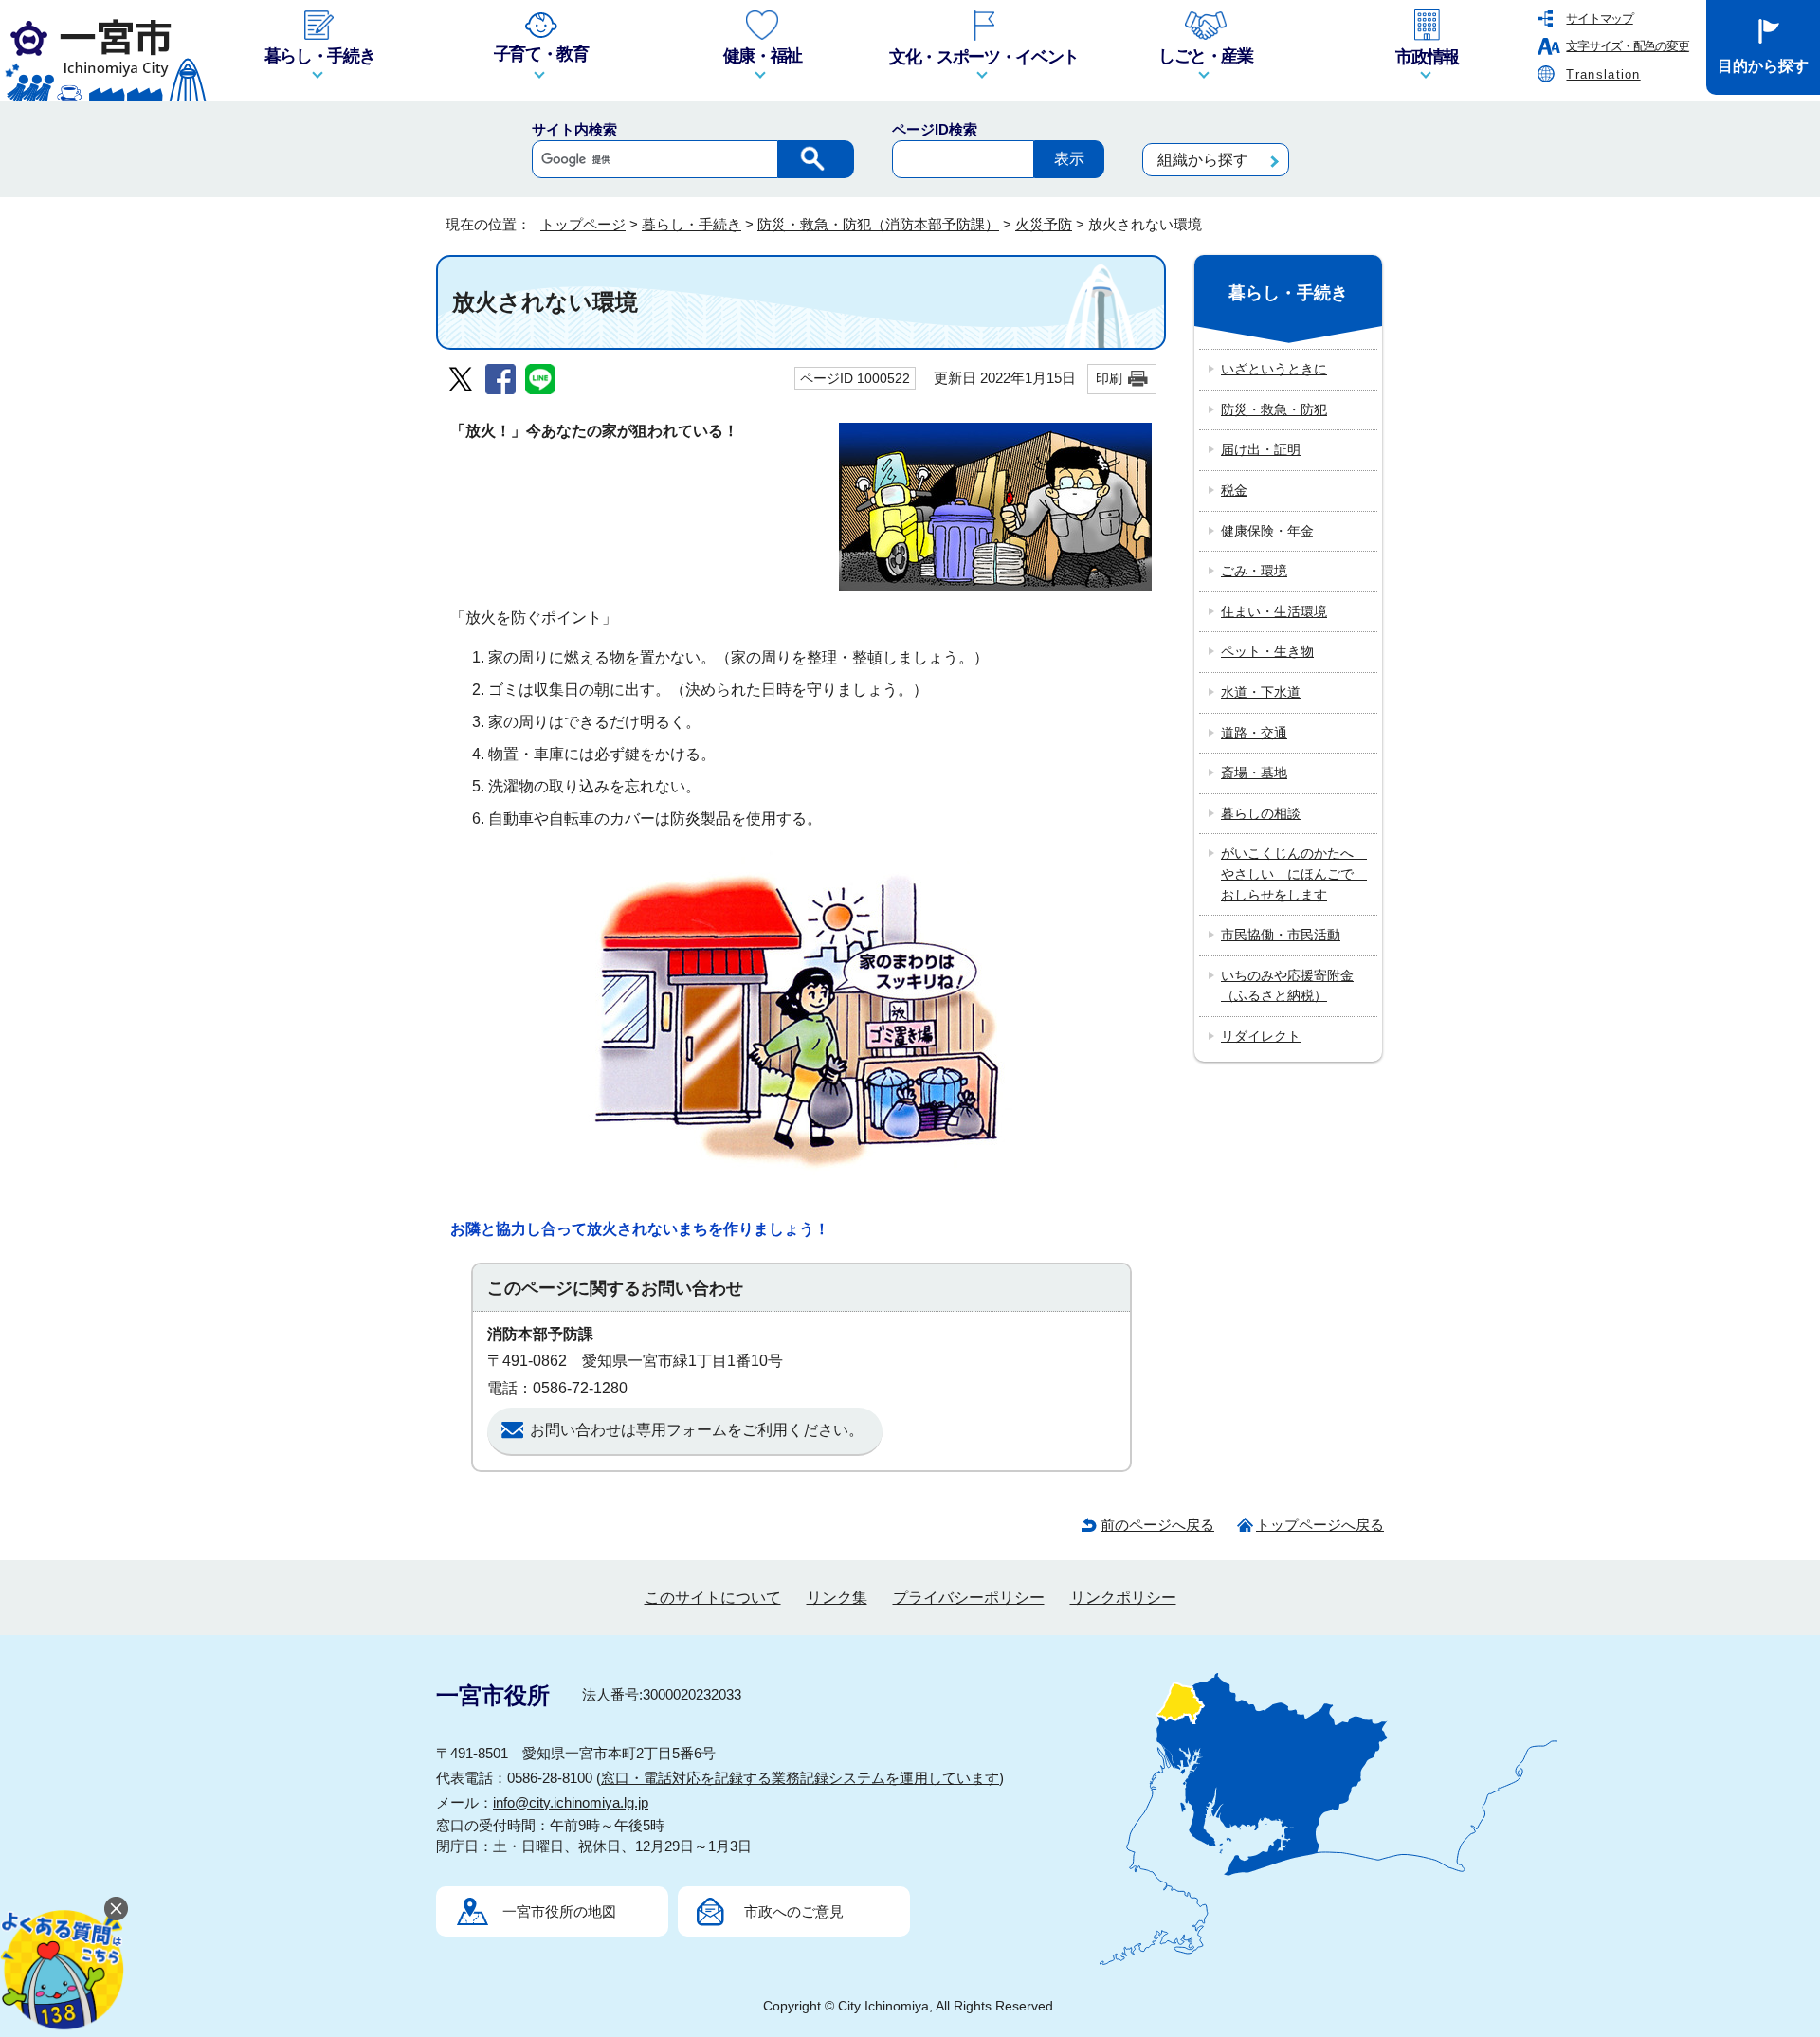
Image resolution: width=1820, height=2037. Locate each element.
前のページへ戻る (1157, 1525)
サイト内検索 (574, 129)
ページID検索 (935, 129)
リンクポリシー (1123, 1598)
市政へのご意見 (794, 1911)
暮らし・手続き (692, 224)
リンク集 (837, 1598)
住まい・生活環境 (1274, 611)
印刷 (1109, 378)
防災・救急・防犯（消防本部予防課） (878, 224)
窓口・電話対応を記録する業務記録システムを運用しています (800, 1778)
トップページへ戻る (1320, 1525)
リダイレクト (1261, 1036)
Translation (1603, 74)
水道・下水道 (1261, 692)
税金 (1234, 490)
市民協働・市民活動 (1281, 935)
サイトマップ (1599, 18)
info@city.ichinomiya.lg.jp (571, 1802)
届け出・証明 (1261, 449)
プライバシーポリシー (969, 1598)
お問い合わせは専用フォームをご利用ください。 (697, 1430)
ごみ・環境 (1254, 571)
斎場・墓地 (1254, 773)
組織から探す (1203, 160)
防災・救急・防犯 (1274, 409)
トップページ (583, 224)
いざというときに (1274, 369)
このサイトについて (713, 1598)
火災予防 (1044, 224)
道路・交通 (1254, 733)
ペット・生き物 (1267, 651)
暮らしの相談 (1261, 813)
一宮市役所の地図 (559, 1911)
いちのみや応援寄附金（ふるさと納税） (1287, 986)
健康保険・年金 (1267, 531)
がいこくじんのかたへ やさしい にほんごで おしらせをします (1294, 873)
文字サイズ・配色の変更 (1627, 46)
